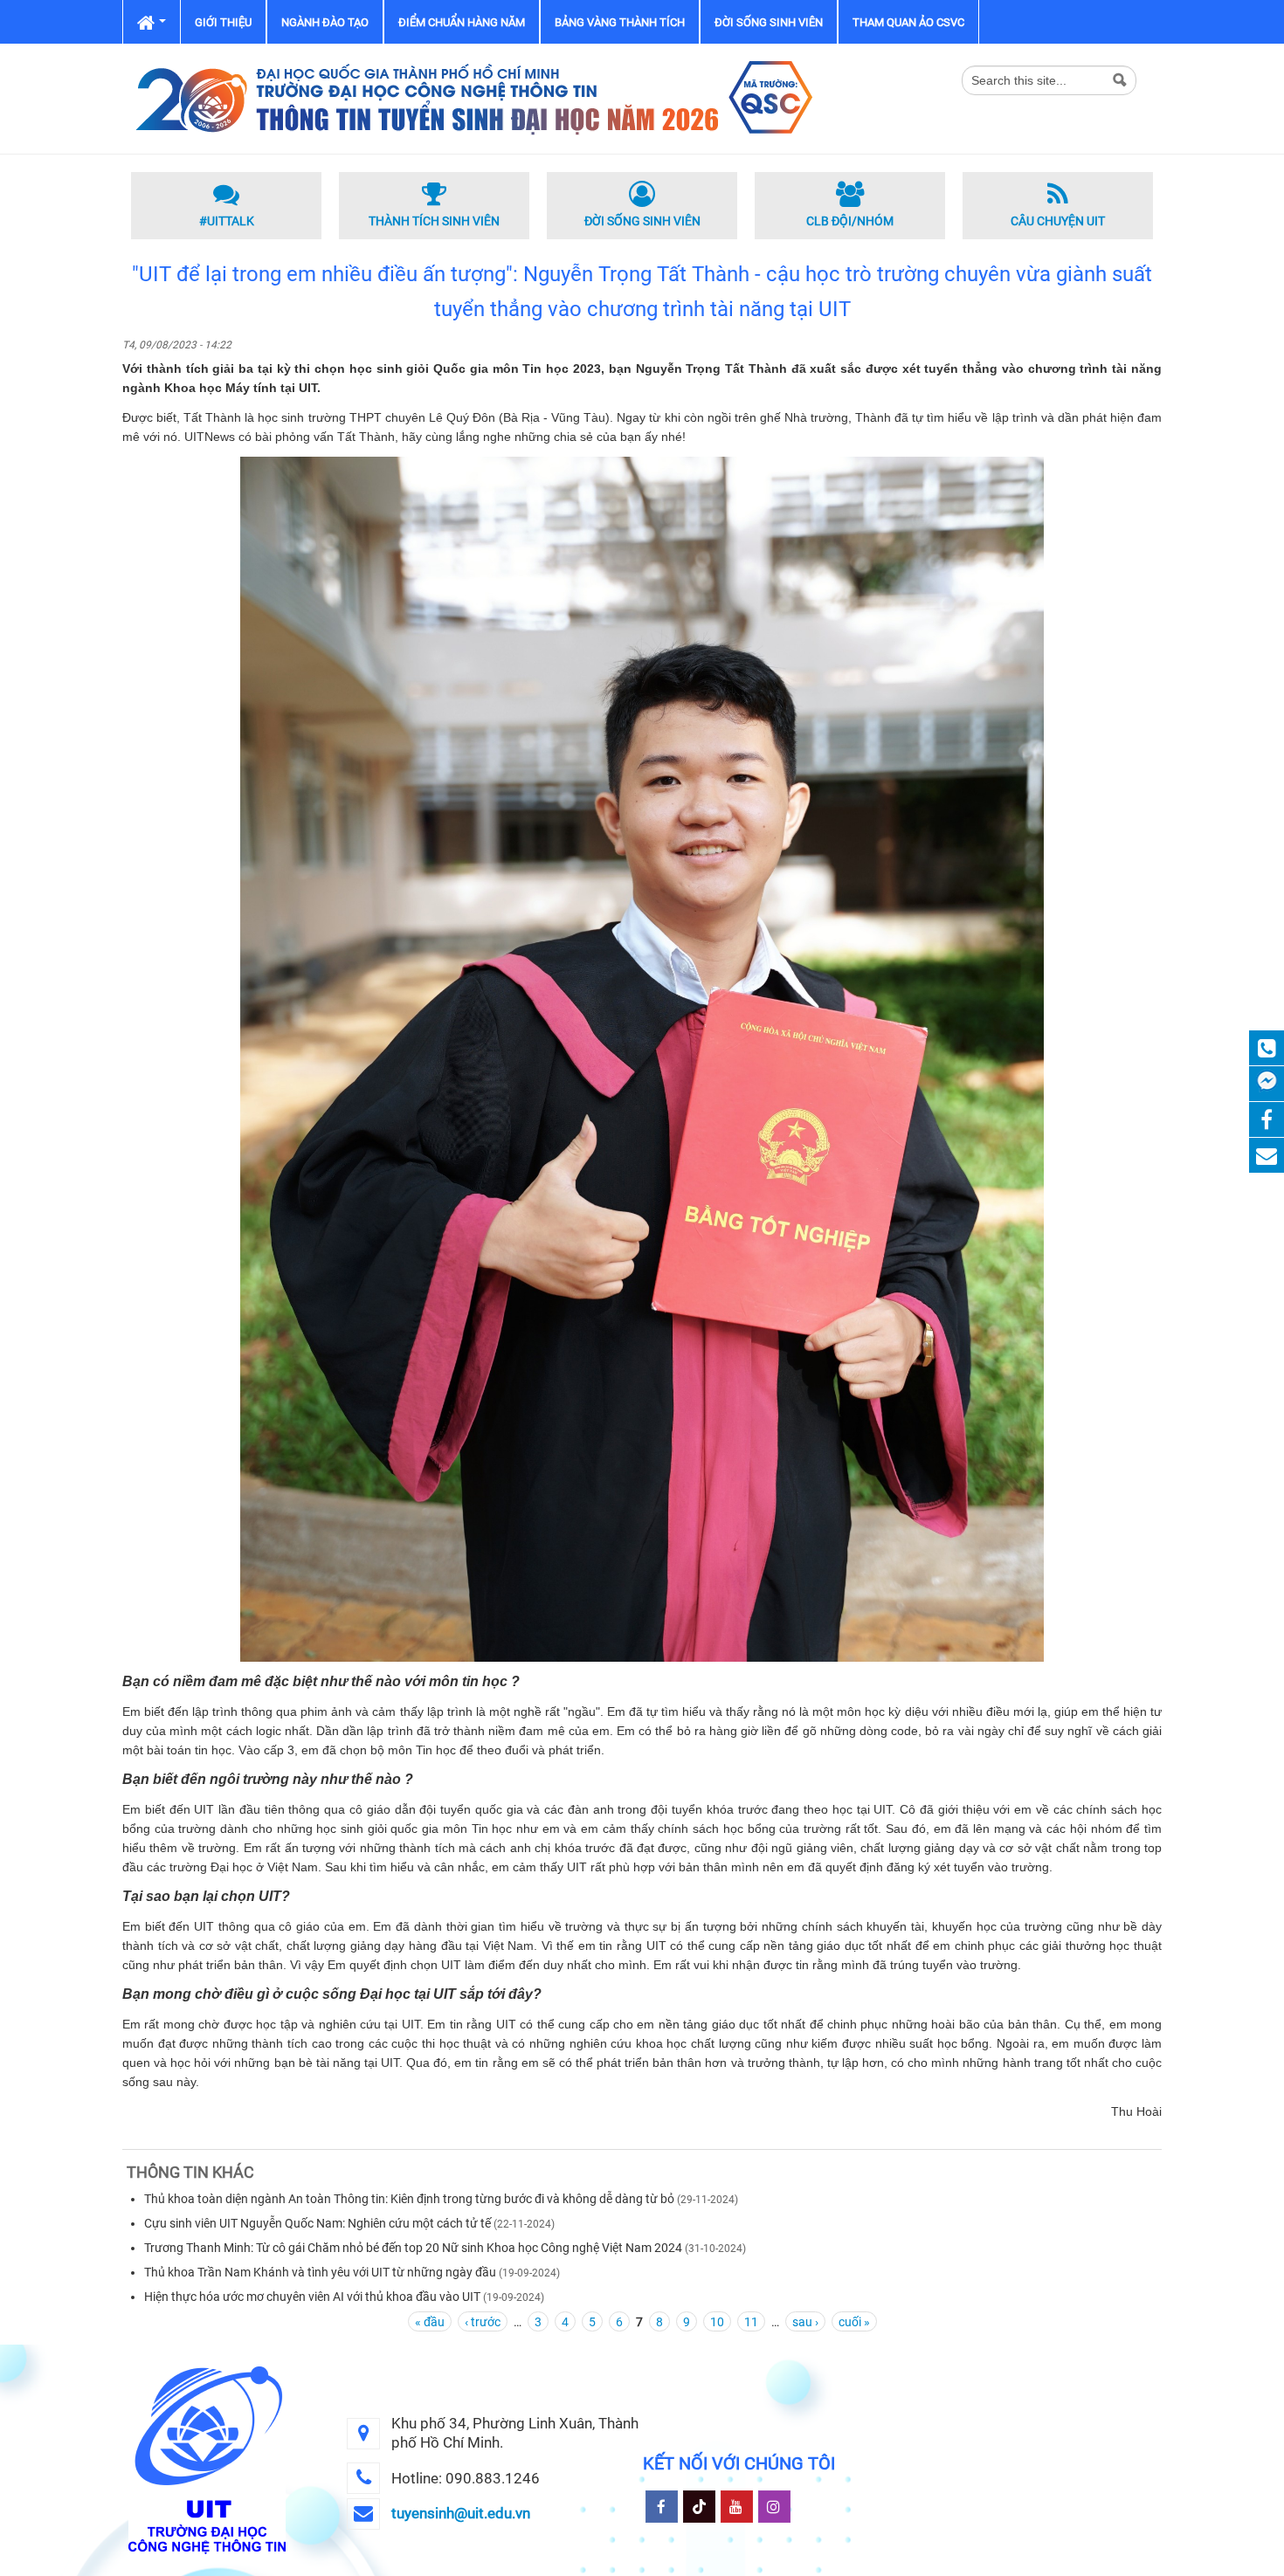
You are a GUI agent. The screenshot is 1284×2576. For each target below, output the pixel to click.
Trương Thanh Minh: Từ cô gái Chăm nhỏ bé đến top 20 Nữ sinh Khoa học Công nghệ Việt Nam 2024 (413, 2248)
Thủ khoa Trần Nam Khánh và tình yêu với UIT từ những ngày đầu (320, 2272)
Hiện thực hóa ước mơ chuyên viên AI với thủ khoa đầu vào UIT (314, 2297)
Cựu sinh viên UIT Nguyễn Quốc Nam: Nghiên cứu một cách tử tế (318, 2223)
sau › (805, 2322)
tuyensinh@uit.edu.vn (461, 2513)
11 (751, 2322)
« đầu (430, 2322)
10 (717, 2322)
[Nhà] (472, 98)
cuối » (854, 2322)
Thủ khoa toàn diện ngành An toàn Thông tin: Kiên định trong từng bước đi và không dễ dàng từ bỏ (411, 2199)
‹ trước (483, 2322)
